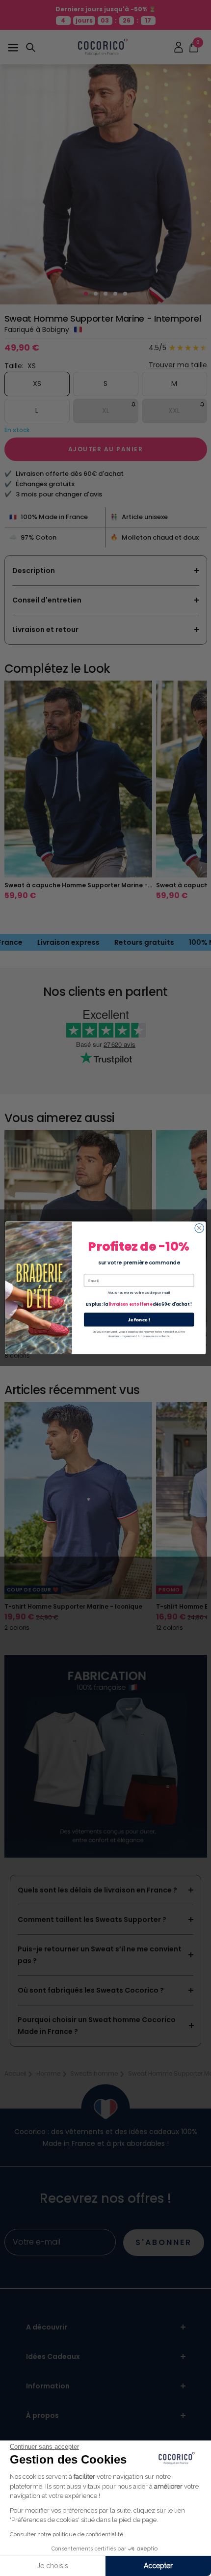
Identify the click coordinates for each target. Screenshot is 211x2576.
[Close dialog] (199, 1228)
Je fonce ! (139, 1320)
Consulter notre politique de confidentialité (66, 2534)
